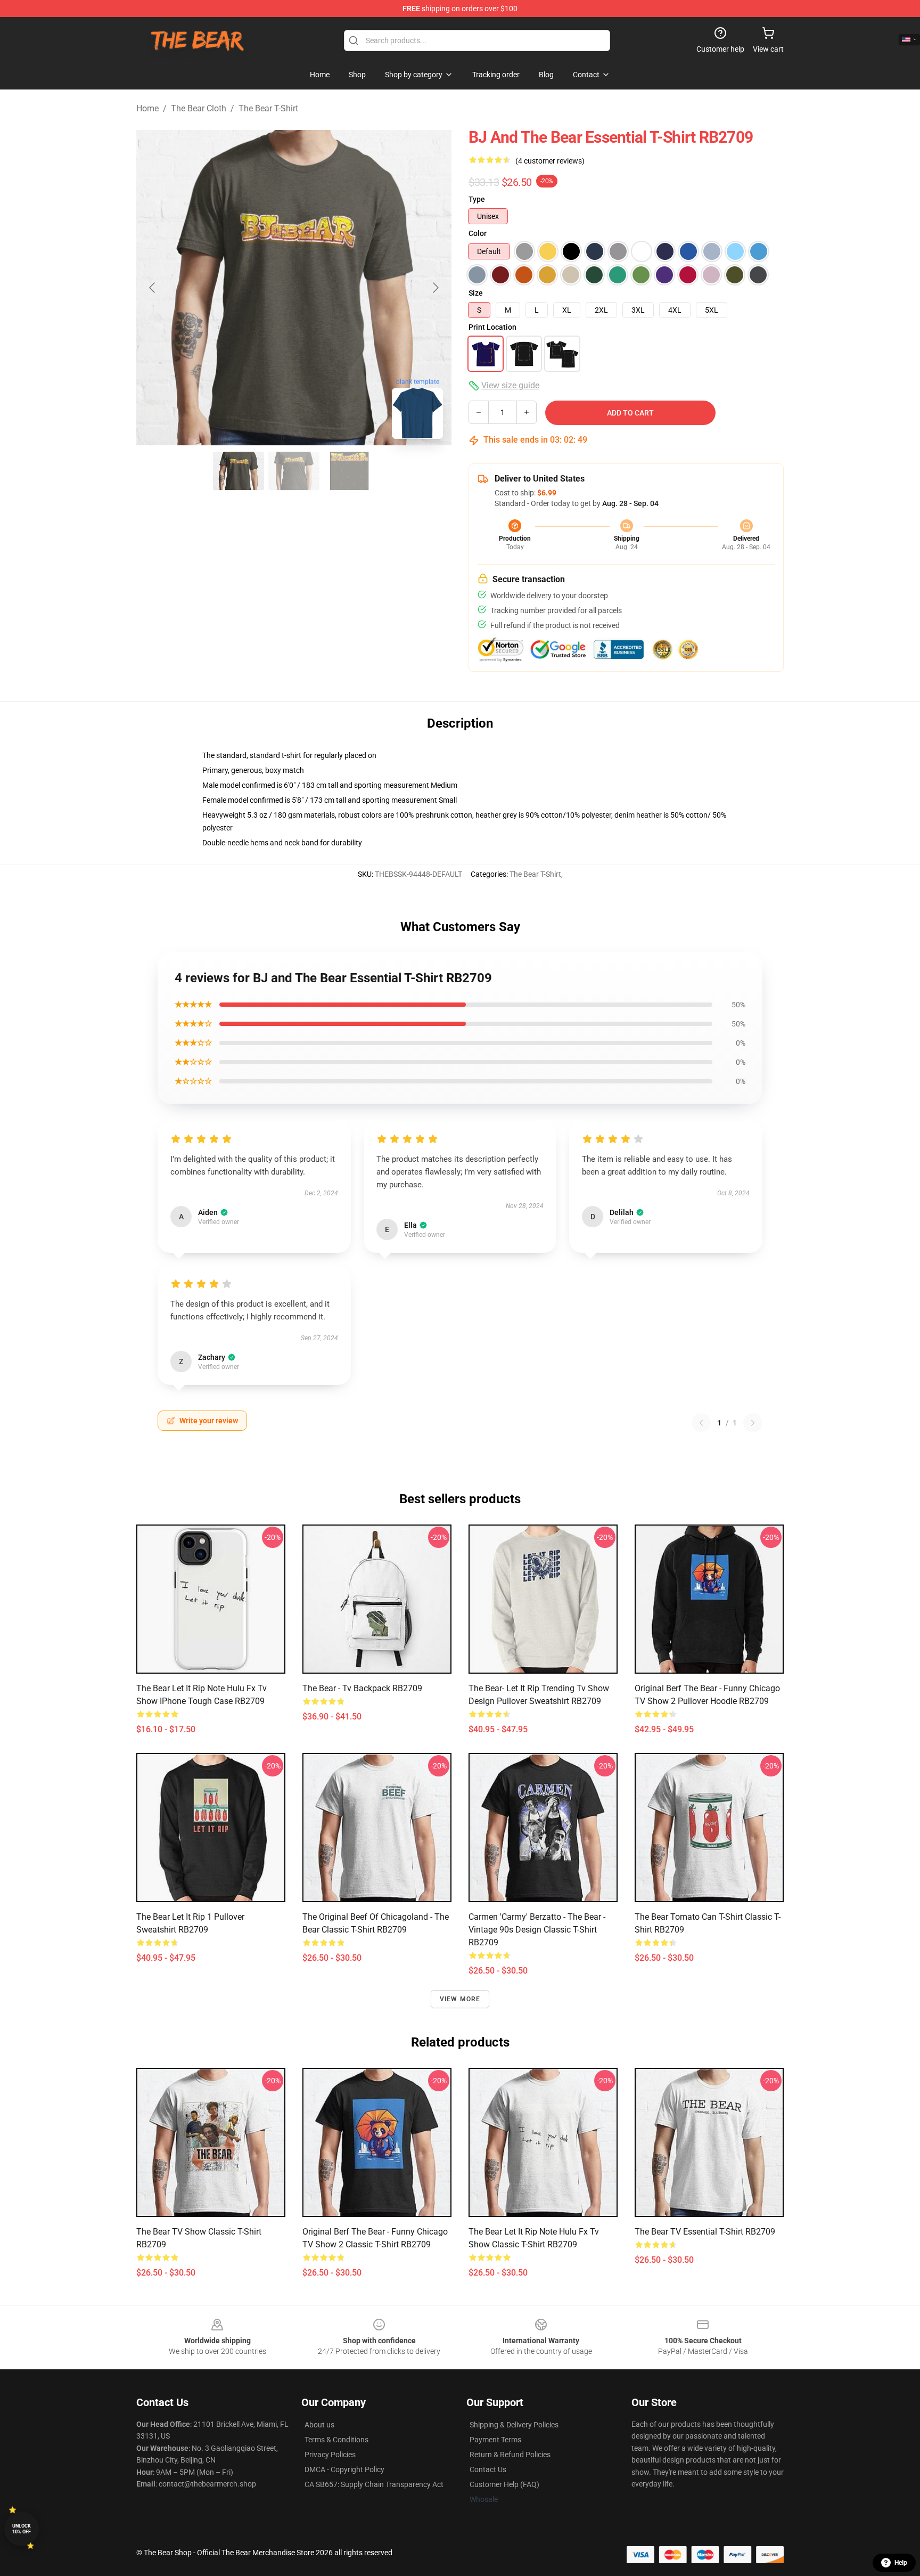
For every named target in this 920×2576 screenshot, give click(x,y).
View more (460, 1999)
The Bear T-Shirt (268, 108)
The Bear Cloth (199, 108)
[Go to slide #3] (349, 471)
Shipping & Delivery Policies (514, 2425)
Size (476, 293)
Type (477, 199)
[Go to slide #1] (239, 471)
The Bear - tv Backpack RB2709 (362, 1688)
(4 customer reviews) (550, 161)
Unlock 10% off (22, 2529)
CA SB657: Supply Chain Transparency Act (374, 2484)
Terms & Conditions (336, 2440)
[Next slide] (435, 288)
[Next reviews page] (753, 1423)
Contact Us (488, 2469)
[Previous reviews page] (701, 1423)
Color (478, 233)
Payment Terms (495, 2440)
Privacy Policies (330, 2455)
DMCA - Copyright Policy (344, 2469)
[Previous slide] (153, 288)
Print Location (492, 327)
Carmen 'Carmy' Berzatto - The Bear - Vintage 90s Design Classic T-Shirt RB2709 (537, 1930)
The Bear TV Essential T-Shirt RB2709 (705, 2232)
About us (319, 2425)
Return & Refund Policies (510, 2455)
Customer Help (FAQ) (504, 2484)
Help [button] (901, 2563)
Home (147, 108)
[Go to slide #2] (294, 471)
